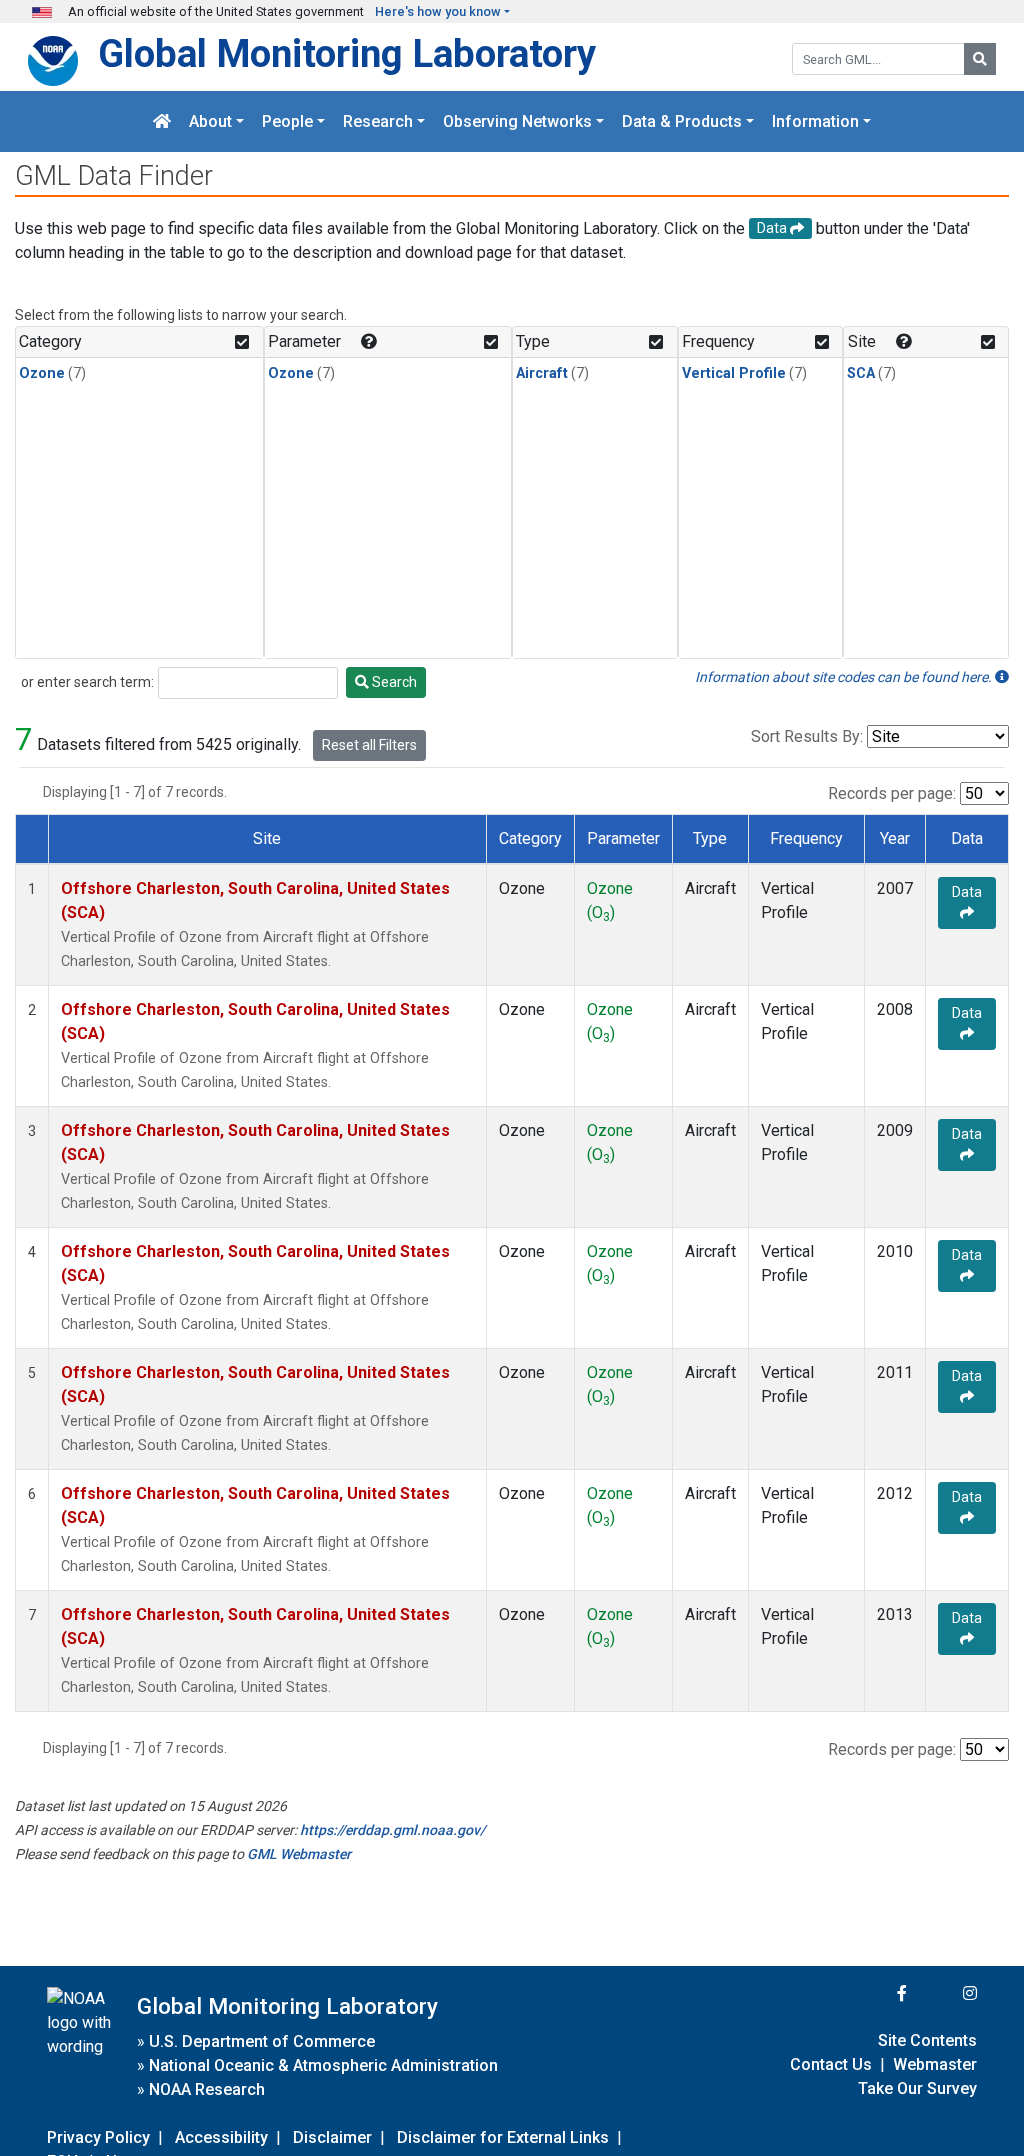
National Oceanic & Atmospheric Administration (323, 2065)
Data (967, 892)
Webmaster (935, 2064)
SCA (861, 373)
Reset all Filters (369, 745)
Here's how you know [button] (438, 11)
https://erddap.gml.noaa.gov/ (392, 1830)
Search (393, 682)
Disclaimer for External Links (503, 2137)
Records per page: (892, 793)
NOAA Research (207, 2089)
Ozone (42, 373)
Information (815, 121)
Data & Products (682, 121)
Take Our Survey (917, 2088)
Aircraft (542, 373)
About (210, 121)
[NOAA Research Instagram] (944, 1993)
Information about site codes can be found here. (845, 677)
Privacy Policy (98, 2137)
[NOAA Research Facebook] (875, 1993)
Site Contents (927, 2040)
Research (378, 121)
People (287, 121)
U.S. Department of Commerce (262, 2041)
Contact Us (831, 2064)
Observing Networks (517, 121)
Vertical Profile (734, 373)
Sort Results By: (807, 736)
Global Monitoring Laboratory (347, 53)
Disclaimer (332, 2137)
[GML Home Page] (162, 121)
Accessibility (221, 2137)
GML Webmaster (299, 1854)
